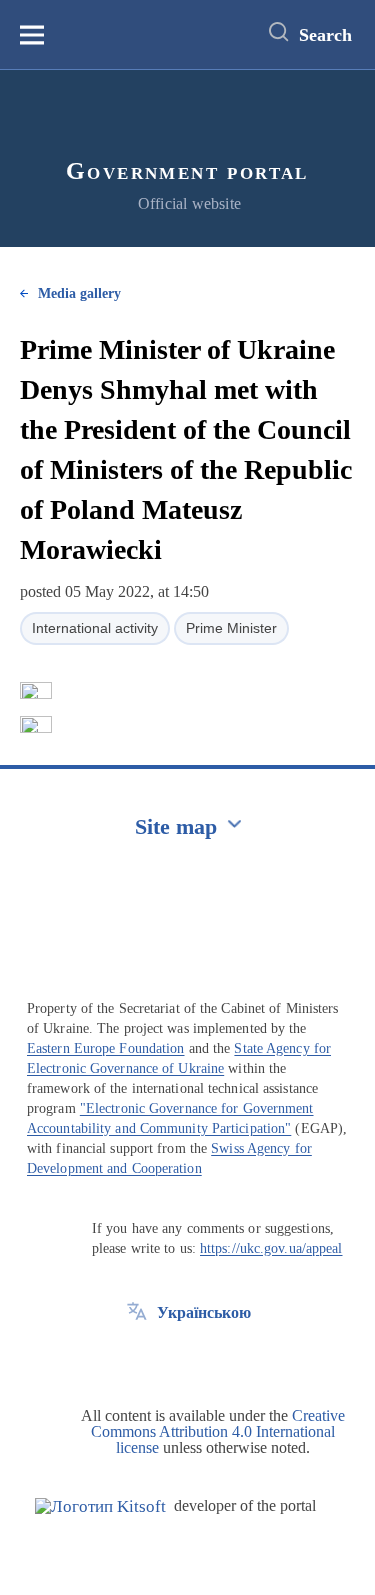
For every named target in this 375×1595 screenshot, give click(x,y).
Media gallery (79, 293)
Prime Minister (231, 628)
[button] (36, 691)
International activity (95, 628)
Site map (176, 826)
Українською (204, 1312)
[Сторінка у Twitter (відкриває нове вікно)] (137, 1358)
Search (325, 35)
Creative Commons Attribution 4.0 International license (218, 1431)
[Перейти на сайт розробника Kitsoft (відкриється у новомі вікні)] (100, 1506)
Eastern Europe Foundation (106, 1048)
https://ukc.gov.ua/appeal (271, 1248)
